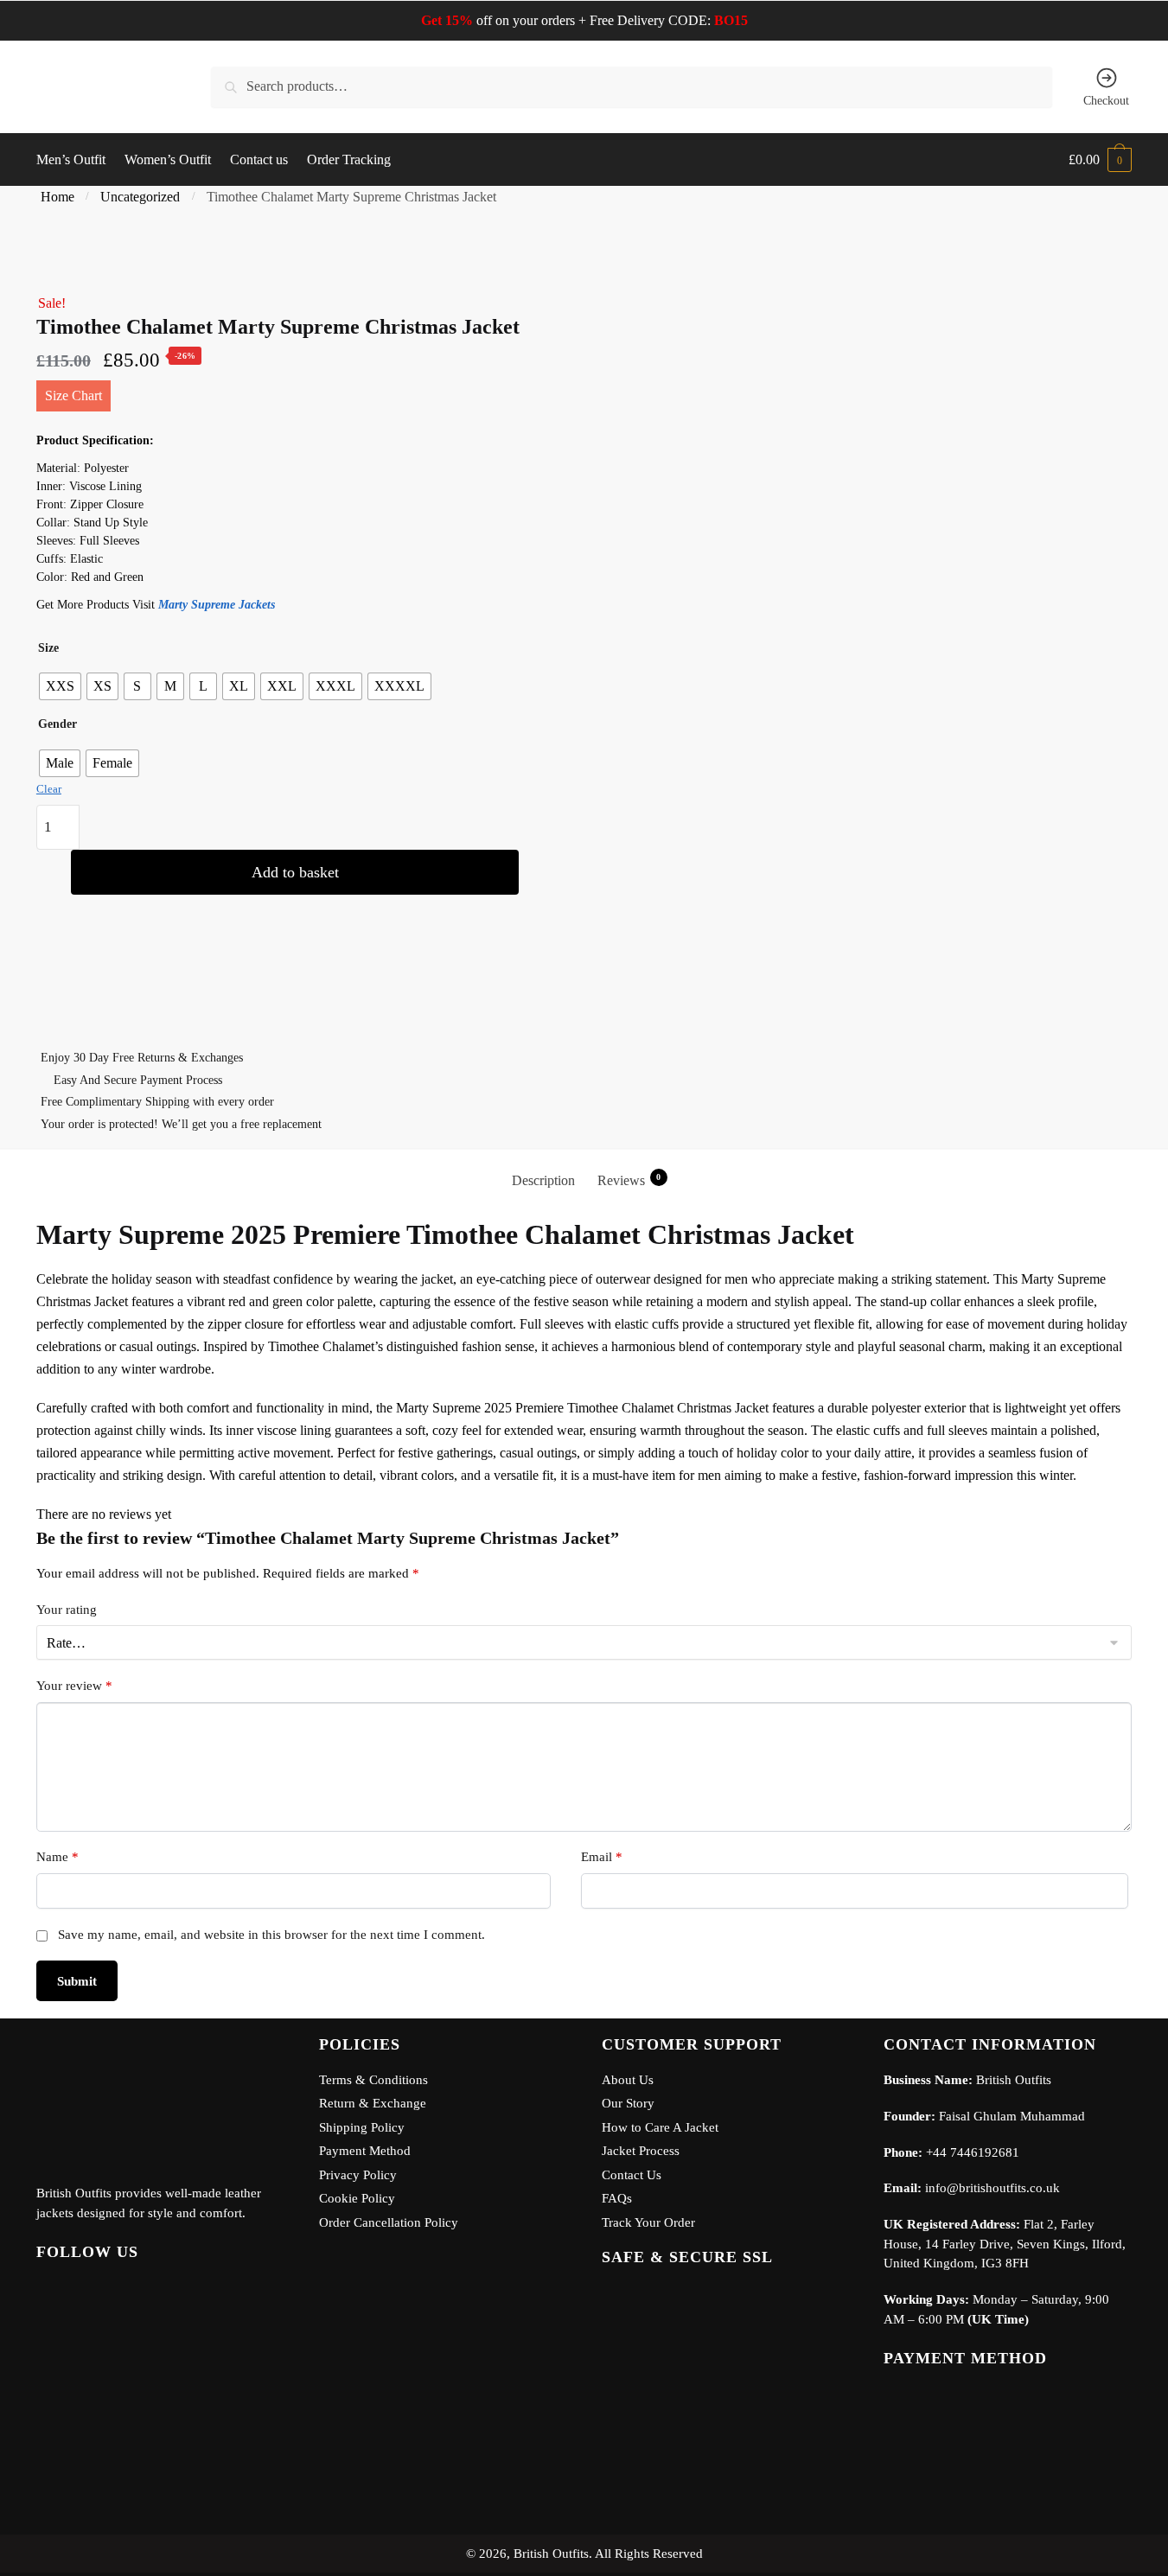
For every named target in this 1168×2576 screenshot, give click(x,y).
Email (602, 1857)
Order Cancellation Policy (389, 2222)
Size (48, 648)
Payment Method (365, 2151)
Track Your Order (648, 2222)
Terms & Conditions (373, 2080)
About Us (628, 2080)
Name (57, 1857)
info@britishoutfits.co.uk (992, 2188)
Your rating (67, 1610)
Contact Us (632, 2175)
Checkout (1106, 101)
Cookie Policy (357, 2198)
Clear (49, 789)
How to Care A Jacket (660, 2127)
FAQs (617, 2198)
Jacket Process (641, 2151)
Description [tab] (543, 1180)
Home (57, 197)
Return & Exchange (373, 2103)
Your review (74, 1686)
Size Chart (73, 395)
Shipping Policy (362, 2127)
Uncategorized (140, 197)
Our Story (628, 2103)
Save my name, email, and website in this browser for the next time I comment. (271, 1935)
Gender (57, 724)
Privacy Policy (358, 2175)
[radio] (60, 686)
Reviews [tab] (629, 1180)
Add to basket (295, 872)
